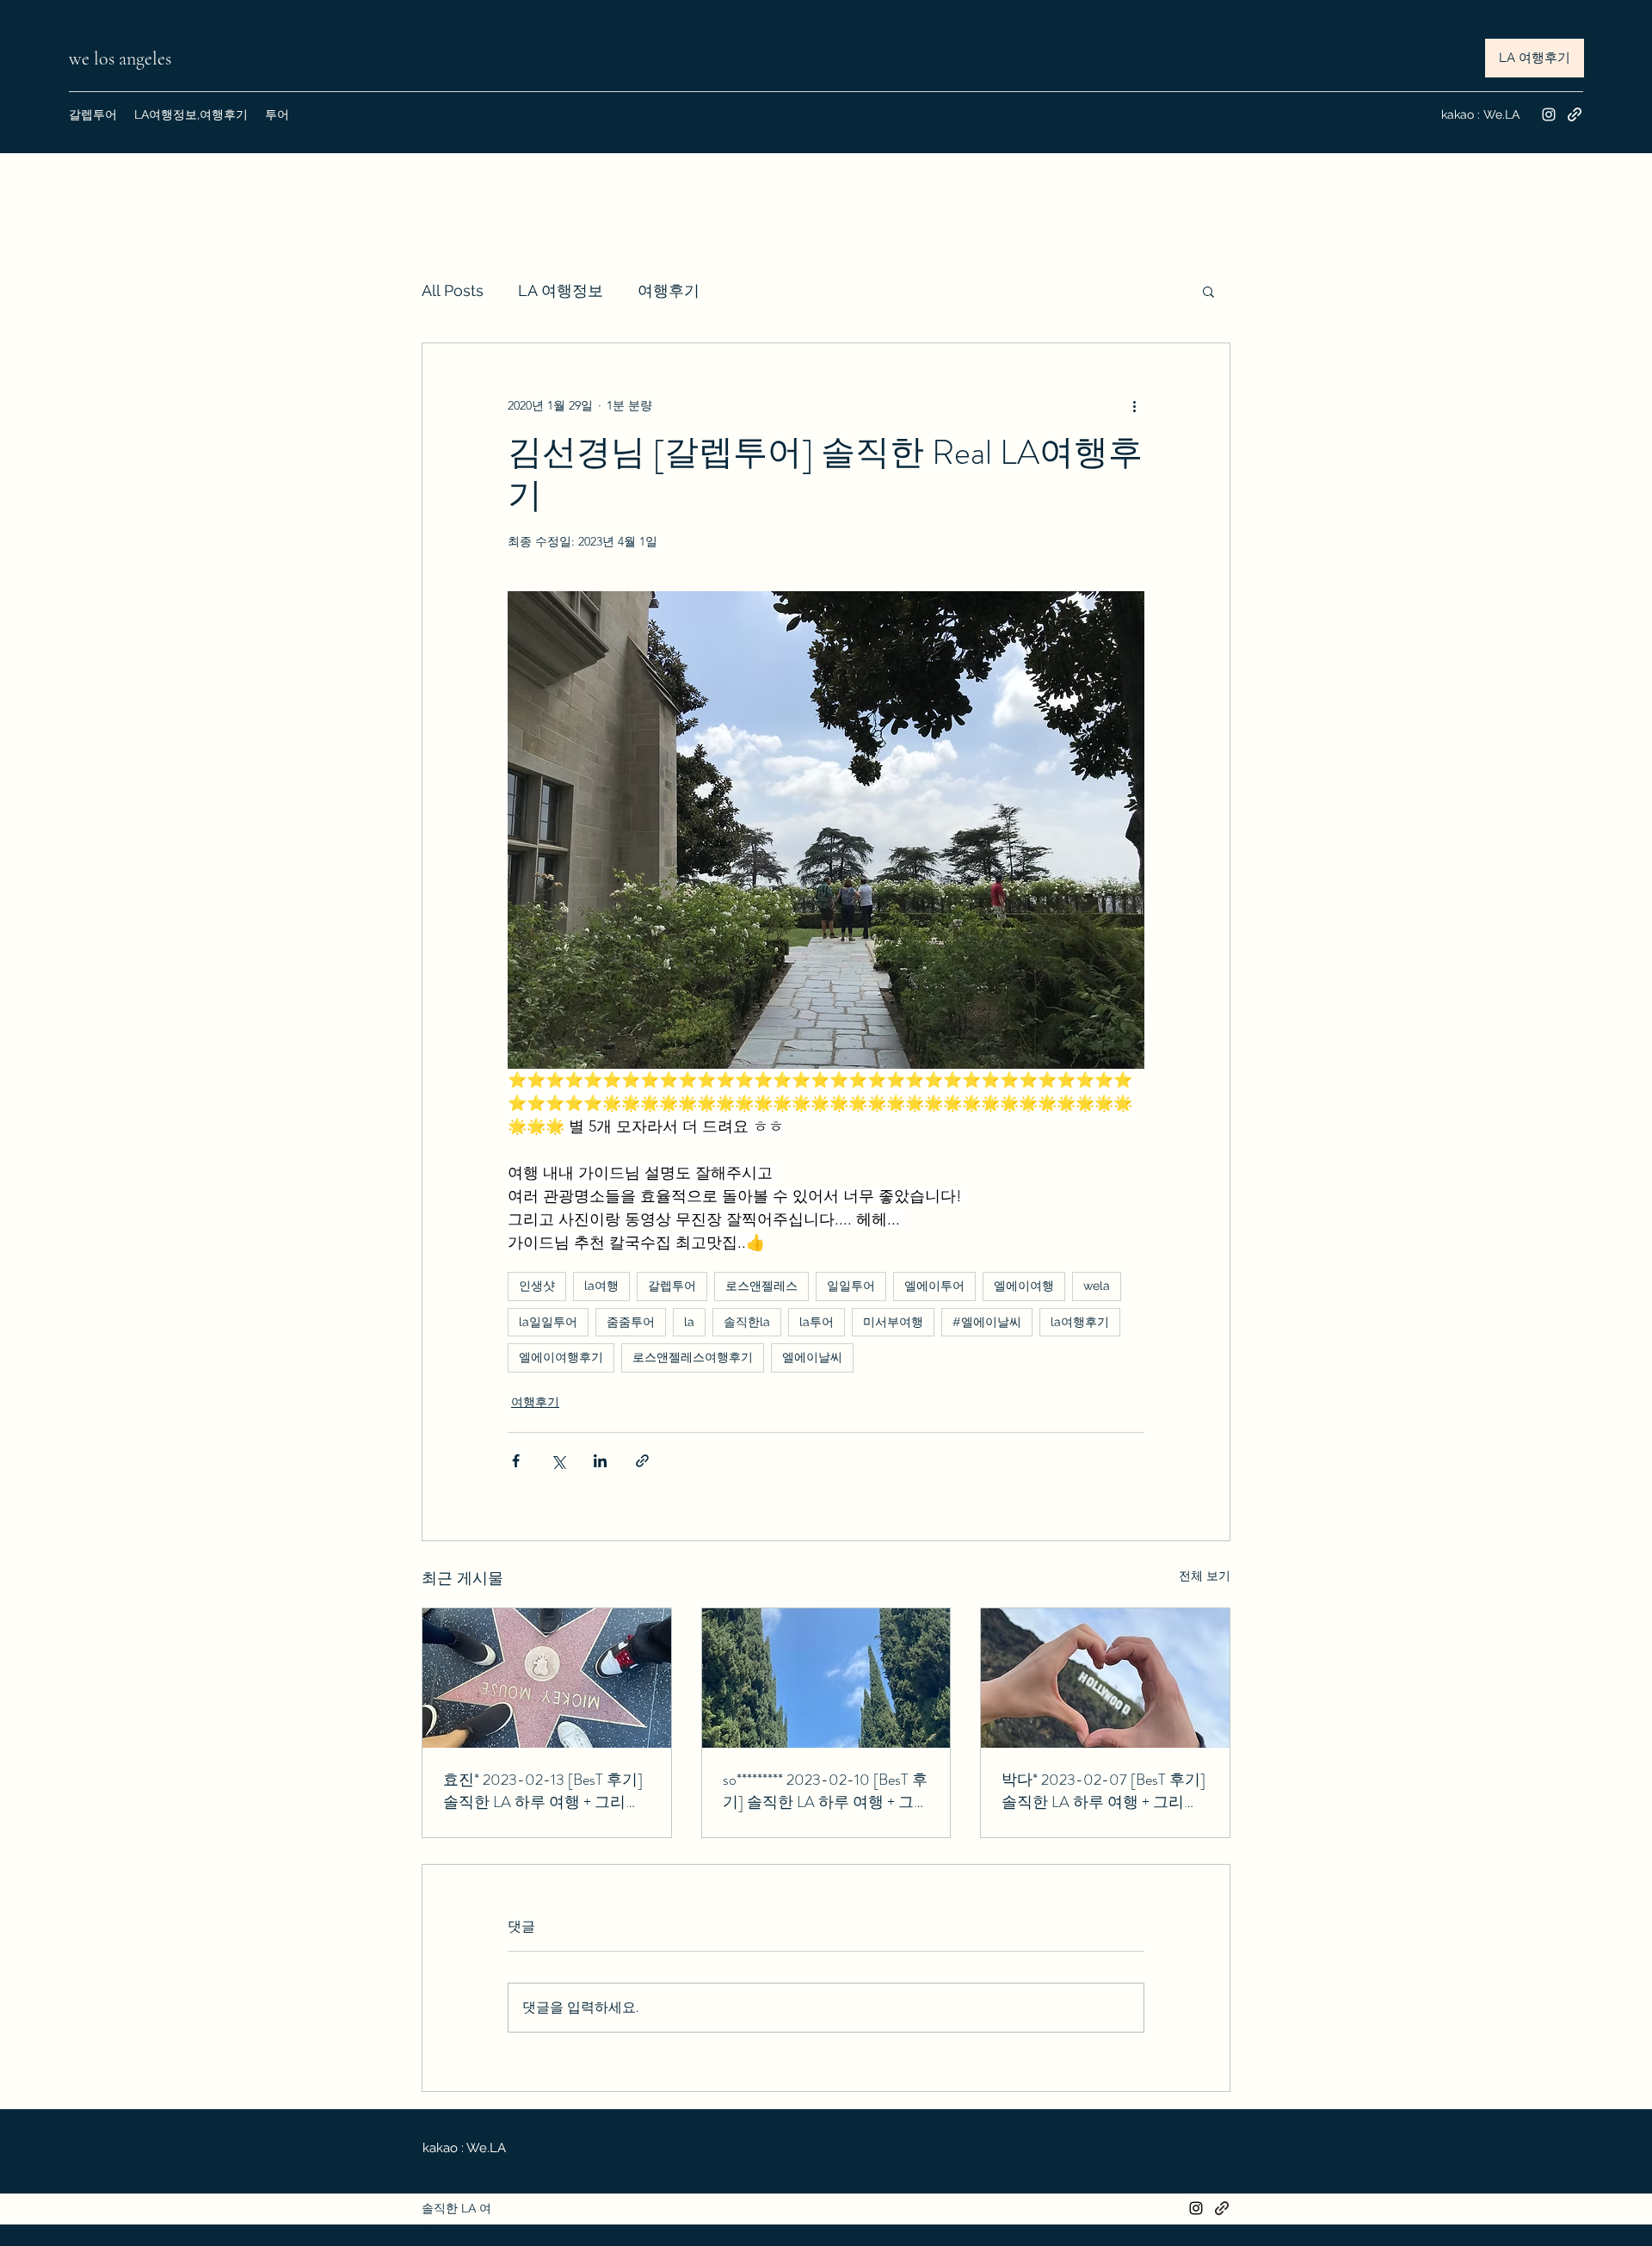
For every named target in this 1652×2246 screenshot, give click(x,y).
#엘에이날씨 (987, 1322)
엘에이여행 (1024, 1286)
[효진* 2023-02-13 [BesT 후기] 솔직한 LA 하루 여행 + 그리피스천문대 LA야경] (547, 1678)
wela (1097, 1286)
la (689, 1322)
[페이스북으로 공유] (516, 1461)
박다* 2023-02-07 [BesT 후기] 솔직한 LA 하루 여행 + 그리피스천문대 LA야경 (1103, 1791)
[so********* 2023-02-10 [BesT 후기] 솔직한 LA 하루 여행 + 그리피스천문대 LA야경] (826, 1678)
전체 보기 (1205, 1576)
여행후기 (669, 290)
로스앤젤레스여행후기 (693, 1357)
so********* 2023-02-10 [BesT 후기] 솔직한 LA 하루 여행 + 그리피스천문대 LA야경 (826, 1791)
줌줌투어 (631, 1322)
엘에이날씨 (812, 1357)
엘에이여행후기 (561, 1357)
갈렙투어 (672, 1286)
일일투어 (851, 1286)
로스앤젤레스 (761, 1286)
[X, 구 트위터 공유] (558, 1461)
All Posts (453, 290)
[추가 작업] (1134, 405)
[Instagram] (1549, 114)
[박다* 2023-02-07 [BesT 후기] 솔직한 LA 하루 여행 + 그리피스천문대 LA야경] (1105, 1678)
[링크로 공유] (642, 1461)
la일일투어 (548, 1322)
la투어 (817, 1322)
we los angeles (122, 59)
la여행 (601, 1286)
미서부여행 (893, 1322)
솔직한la (747, 1322)
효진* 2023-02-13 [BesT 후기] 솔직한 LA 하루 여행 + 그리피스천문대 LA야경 (543, 1791)
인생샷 (537, 1286)
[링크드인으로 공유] (600, 1461)
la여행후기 (1080, 1322)
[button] (1208, 291)
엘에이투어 (934, 1286)
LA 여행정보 (561, 290)
